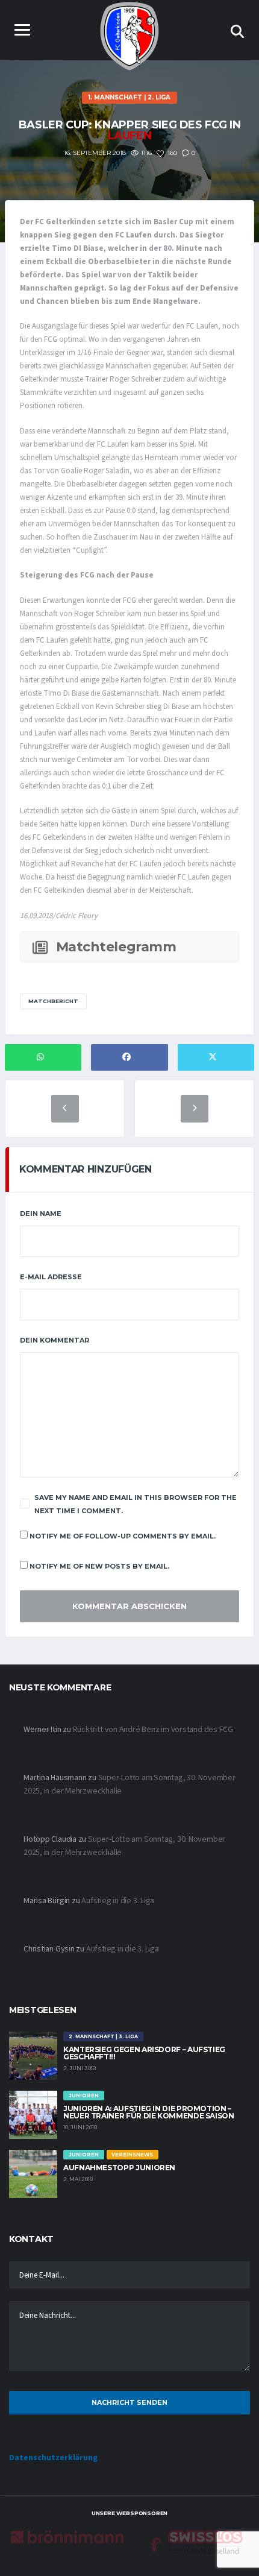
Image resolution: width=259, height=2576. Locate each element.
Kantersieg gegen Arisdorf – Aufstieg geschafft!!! (144, 2053)
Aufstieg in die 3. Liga (118, 1901)
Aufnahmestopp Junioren (119, 2168)
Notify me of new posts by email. (99, 1566)
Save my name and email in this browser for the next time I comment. (136, 1504)
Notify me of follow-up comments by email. (123, 1536)
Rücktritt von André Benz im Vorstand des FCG (153, 1730)
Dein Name (41, 1214)
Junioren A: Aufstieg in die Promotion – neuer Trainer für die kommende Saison (149, 2112)
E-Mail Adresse (51, 1277)
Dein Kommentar (55, 1340)
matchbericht (53, 1001)
